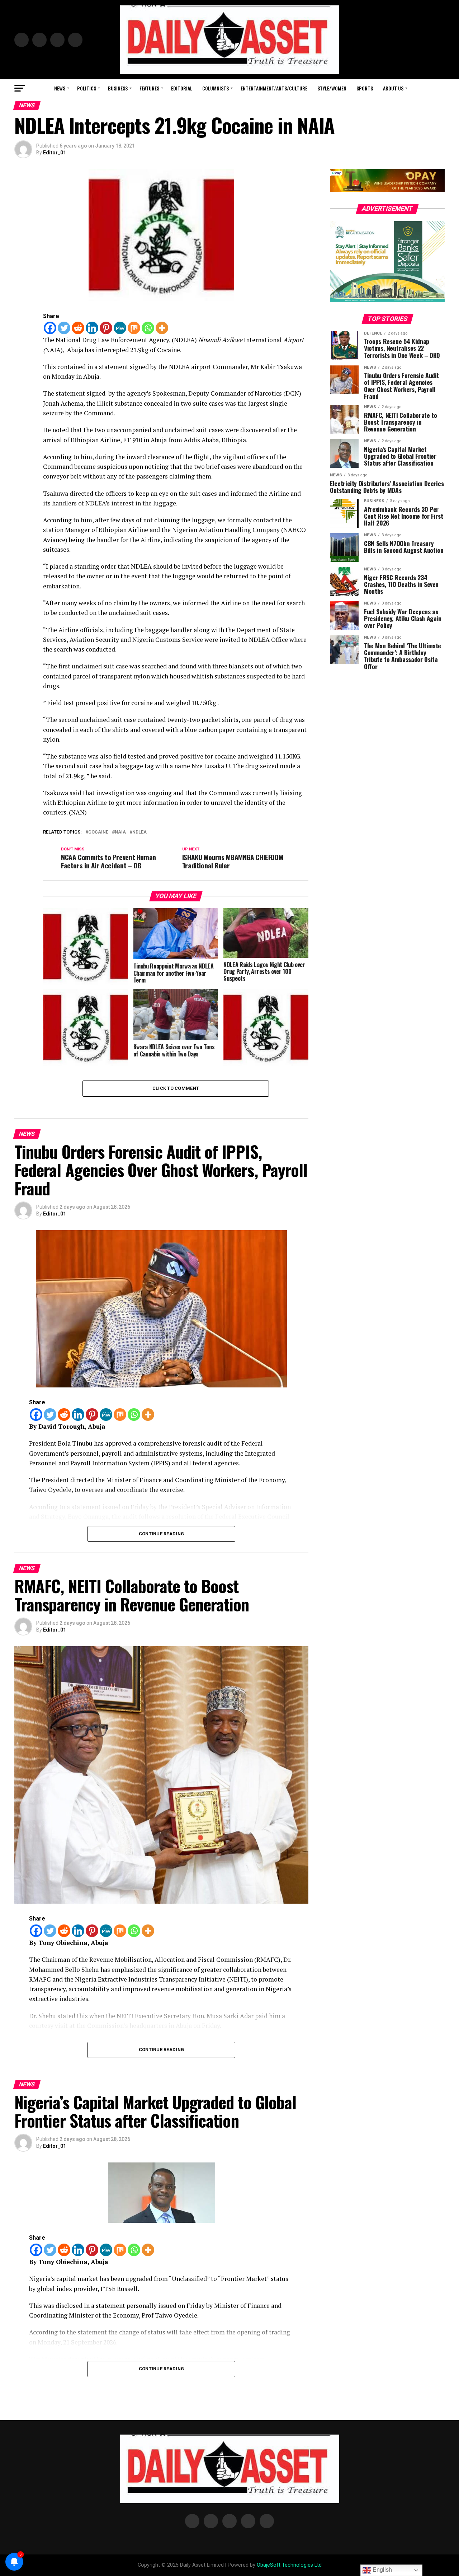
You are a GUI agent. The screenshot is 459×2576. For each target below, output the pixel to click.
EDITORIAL (182, 88)
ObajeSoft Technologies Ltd (289, 2565)
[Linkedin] (92, 328)
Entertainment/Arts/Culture (274, 88)
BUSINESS (118, 88)
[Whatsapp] (148, 328)
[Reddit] (78, 328)
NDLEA (139, 832)
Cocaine (98, 832)
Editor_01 (55, 153)
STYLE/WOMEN (332, 88)
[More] (162, 328)
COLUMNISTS (216, 88)
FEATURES (149, 88)
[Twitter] (64, 328)
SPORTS (365, 88)
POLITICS (87, 88)
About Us (393, 88)
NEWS (60, 88)
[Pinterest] (106, 328)
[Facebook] (50, 328)
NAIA (120, 832)
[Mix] (134, 328)
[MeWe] (120, 328)
